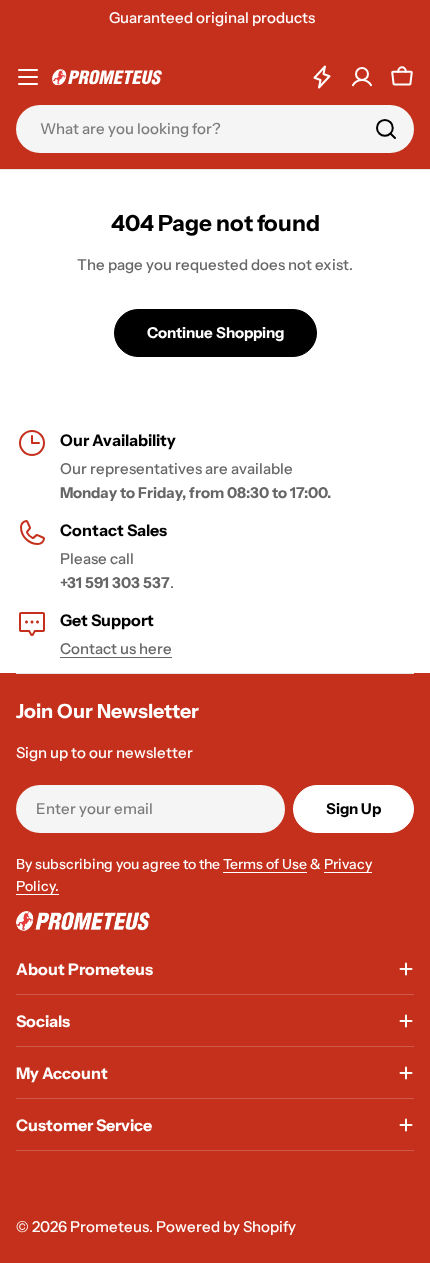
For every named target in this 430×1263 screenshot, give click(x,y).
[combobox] (215, 129)
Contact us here (116, 648)
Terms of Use (265, 864)
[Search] (386, 129)
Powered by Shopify (226, 1226)
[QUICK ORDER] (322, 77)
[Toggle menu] (28, 77)
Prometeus (109, 1226)
